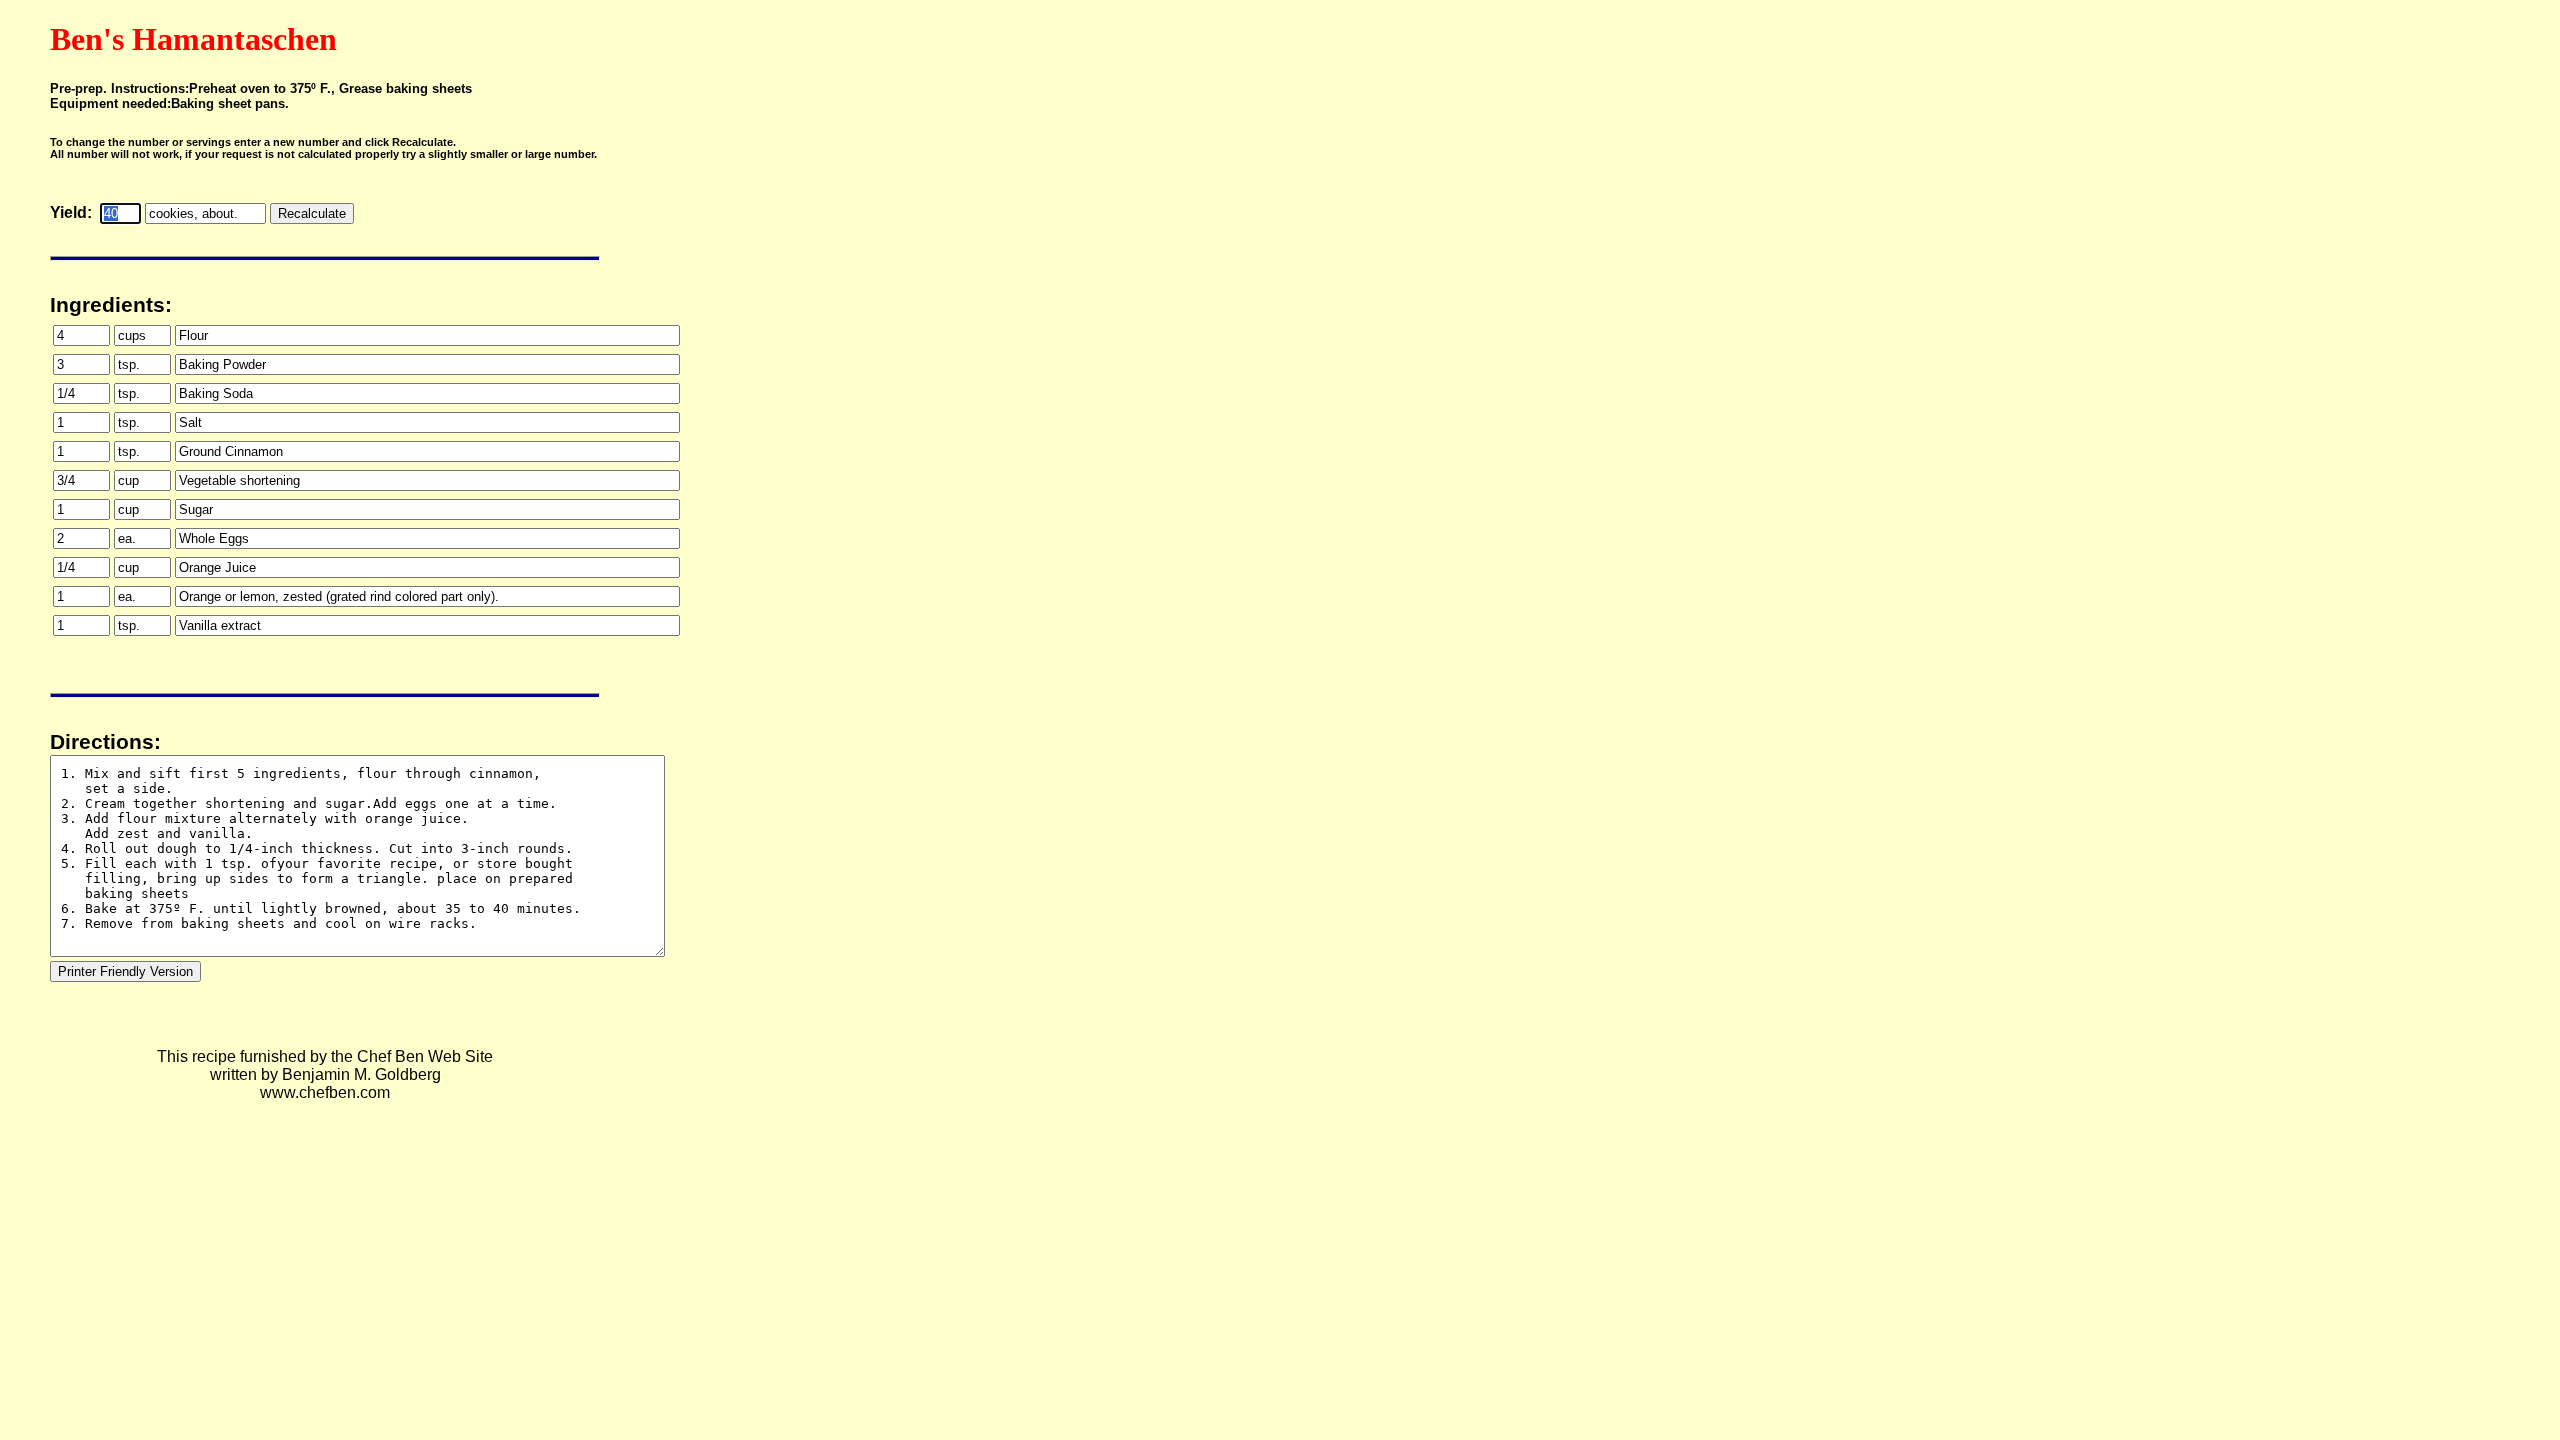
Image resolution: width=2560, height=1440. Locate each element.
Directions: (105, 742)
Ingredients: (111, 305)
